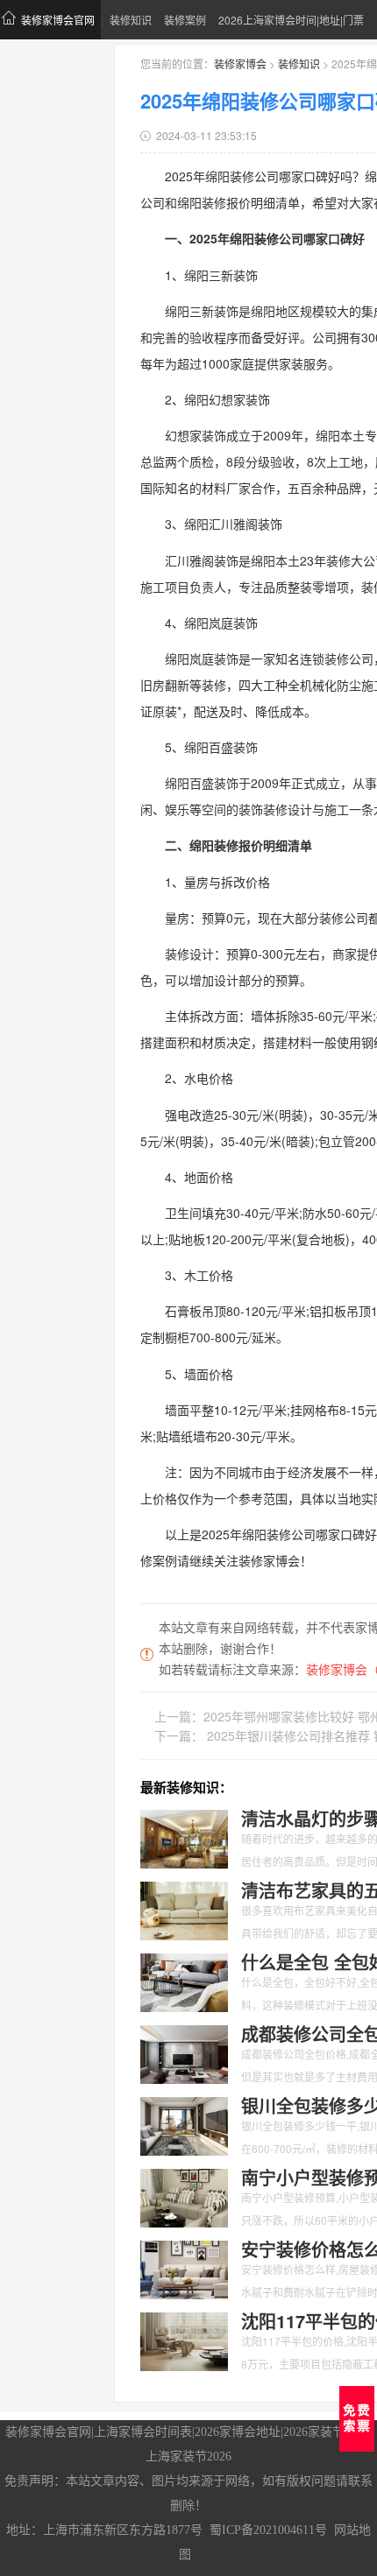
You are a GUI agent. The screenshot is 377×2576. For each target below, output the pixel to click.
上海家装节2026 (188, 2456)
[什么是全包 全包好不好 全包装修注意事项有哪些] (184, 1981)
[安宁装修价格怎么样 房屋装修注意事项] (184, 2268)
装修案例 (185, 20)
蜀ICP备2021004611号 (268, 2530)
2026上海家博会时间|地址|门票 (291, 20)
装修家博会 (240, 63)
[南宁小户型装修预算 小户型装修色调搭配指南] (184, 2196)
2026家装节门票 (326, 2432)
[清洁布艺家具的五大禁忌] (184, 1909)
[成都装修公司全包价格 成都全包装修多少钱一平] (184, 2052)
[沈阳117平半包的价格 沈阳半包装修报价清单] (184, 2340)
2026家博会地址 (238, 2432)
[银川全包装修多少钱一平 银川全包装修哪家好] (184, 2124)
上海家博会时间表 (143, 2432)
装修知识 (131, 20)
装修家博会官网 (58, 20)
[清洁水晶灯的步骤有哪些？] (184, 1837)
